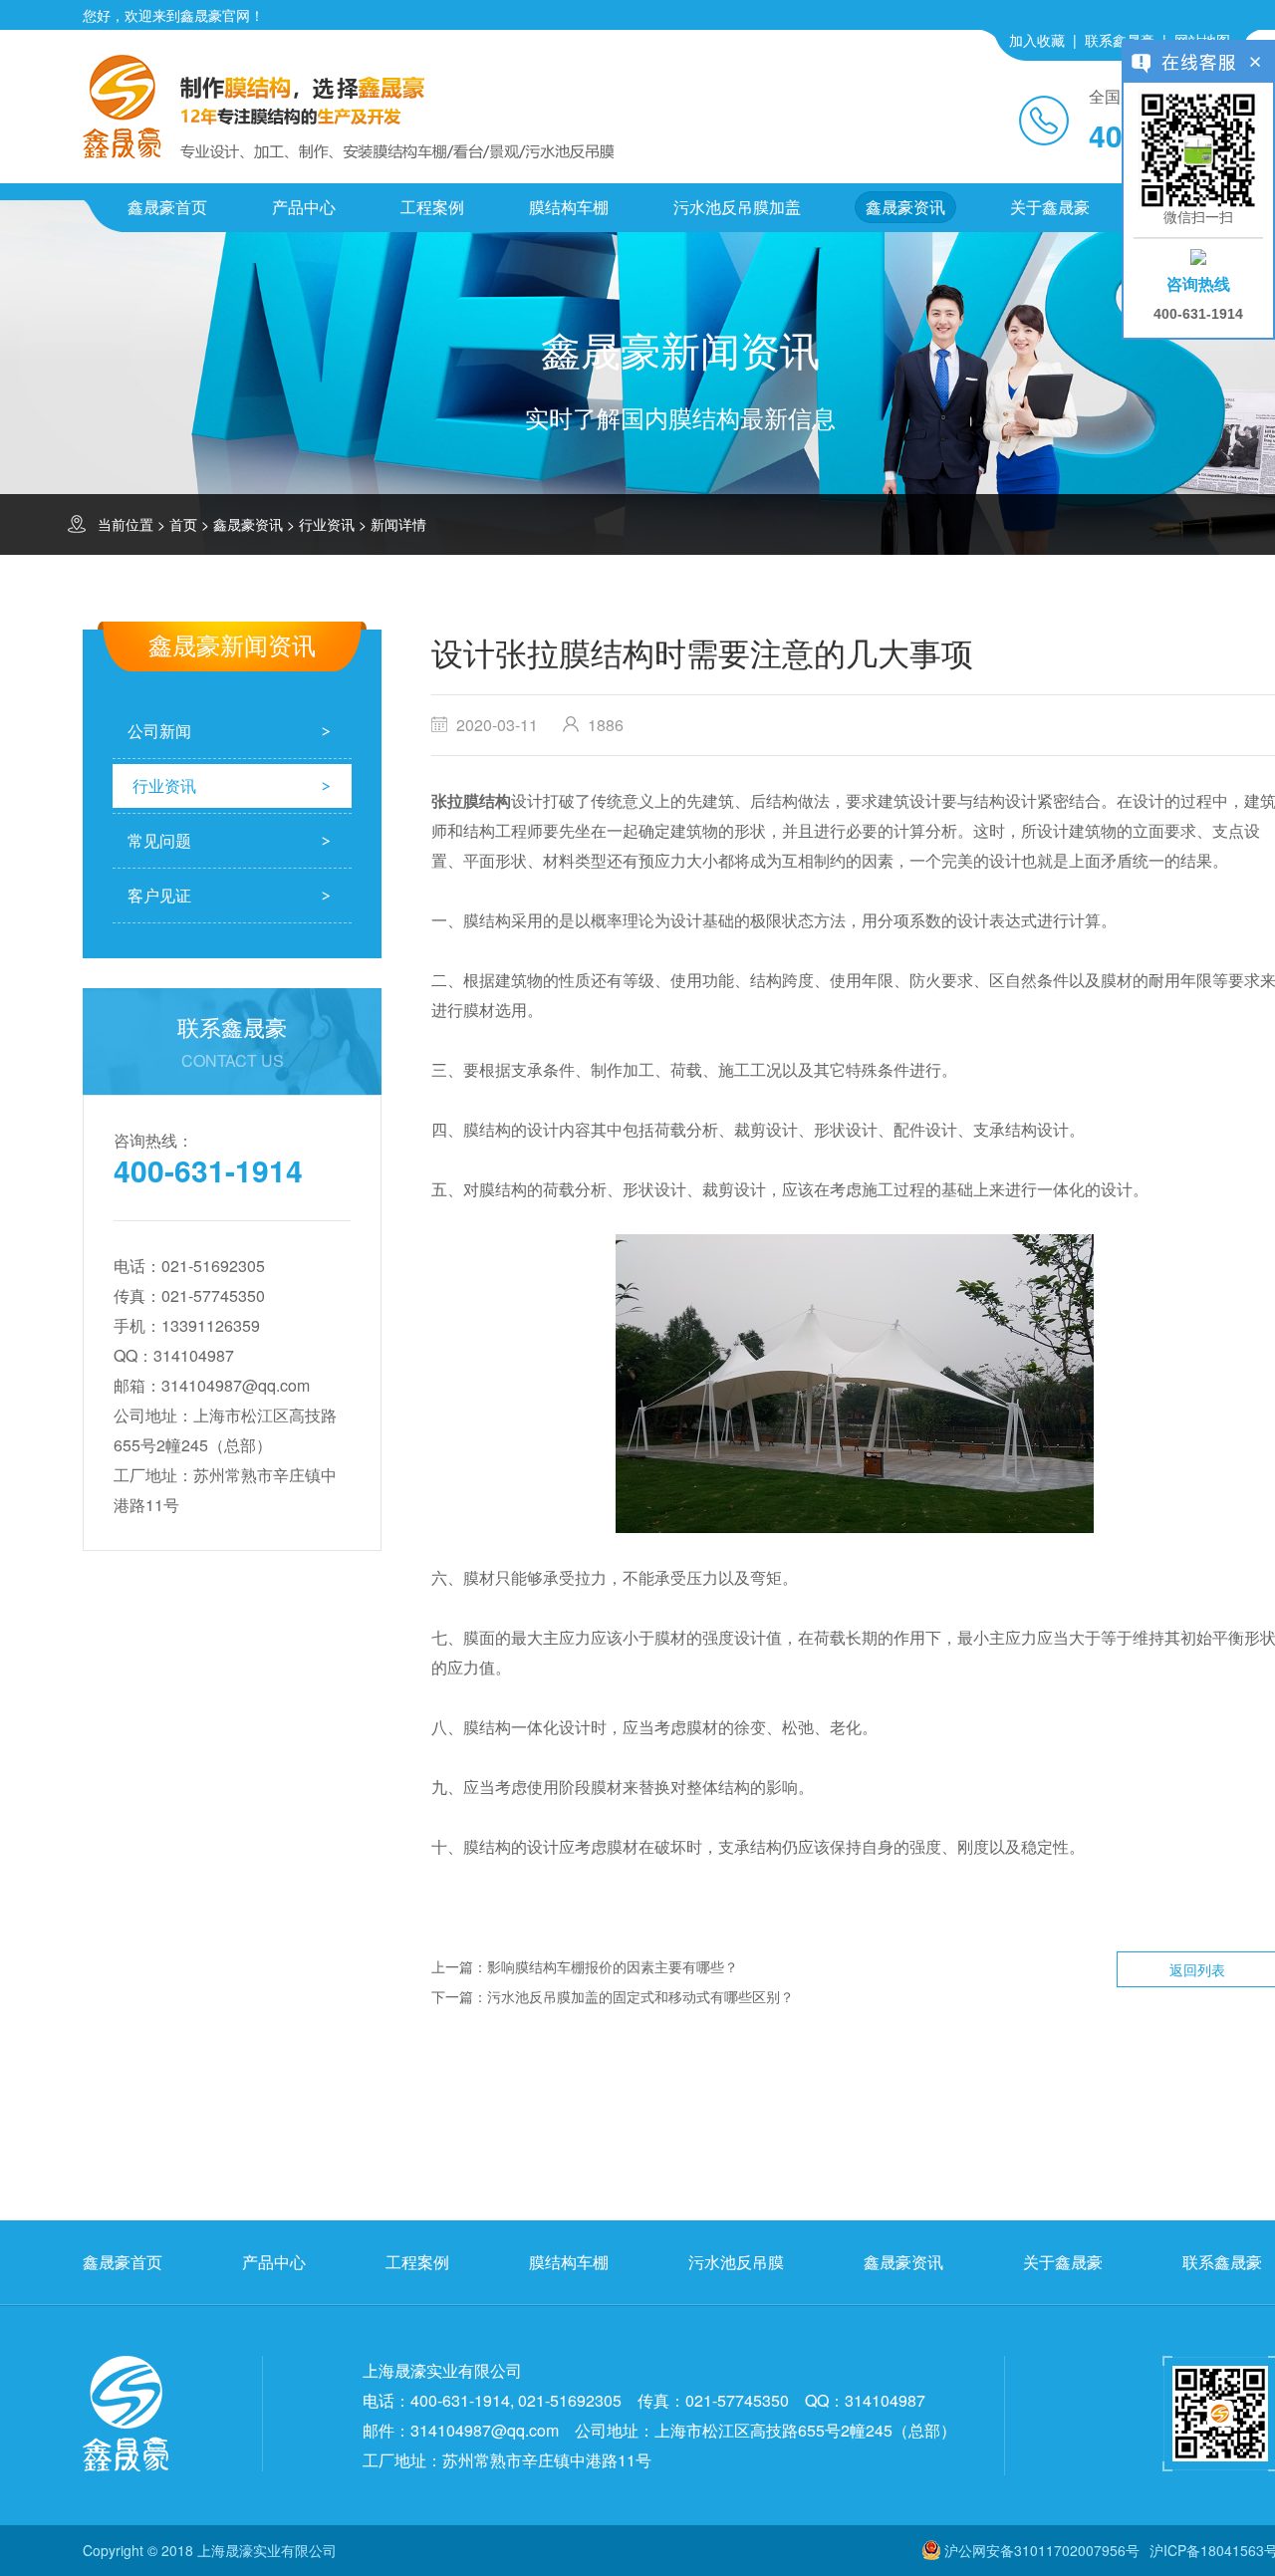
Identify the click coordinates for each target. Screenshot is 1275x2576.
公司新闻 (159, 731)
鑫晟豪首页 (167, 207)
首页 (183, 524)
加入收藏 (1037, 40)
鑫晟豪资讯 (905, 207)
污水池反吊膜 (736, 2262)
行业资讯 (327, 524)
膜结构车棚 (569, 207)
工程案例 (432, 207)
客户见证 (159, 895)
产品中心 (304, 207)
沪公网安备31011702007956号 (1042, 2550)
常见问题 (159, 840)
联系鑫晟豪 (1120, 40)
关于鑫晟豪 (1050, 207)
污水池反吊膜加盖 (737, 207)
